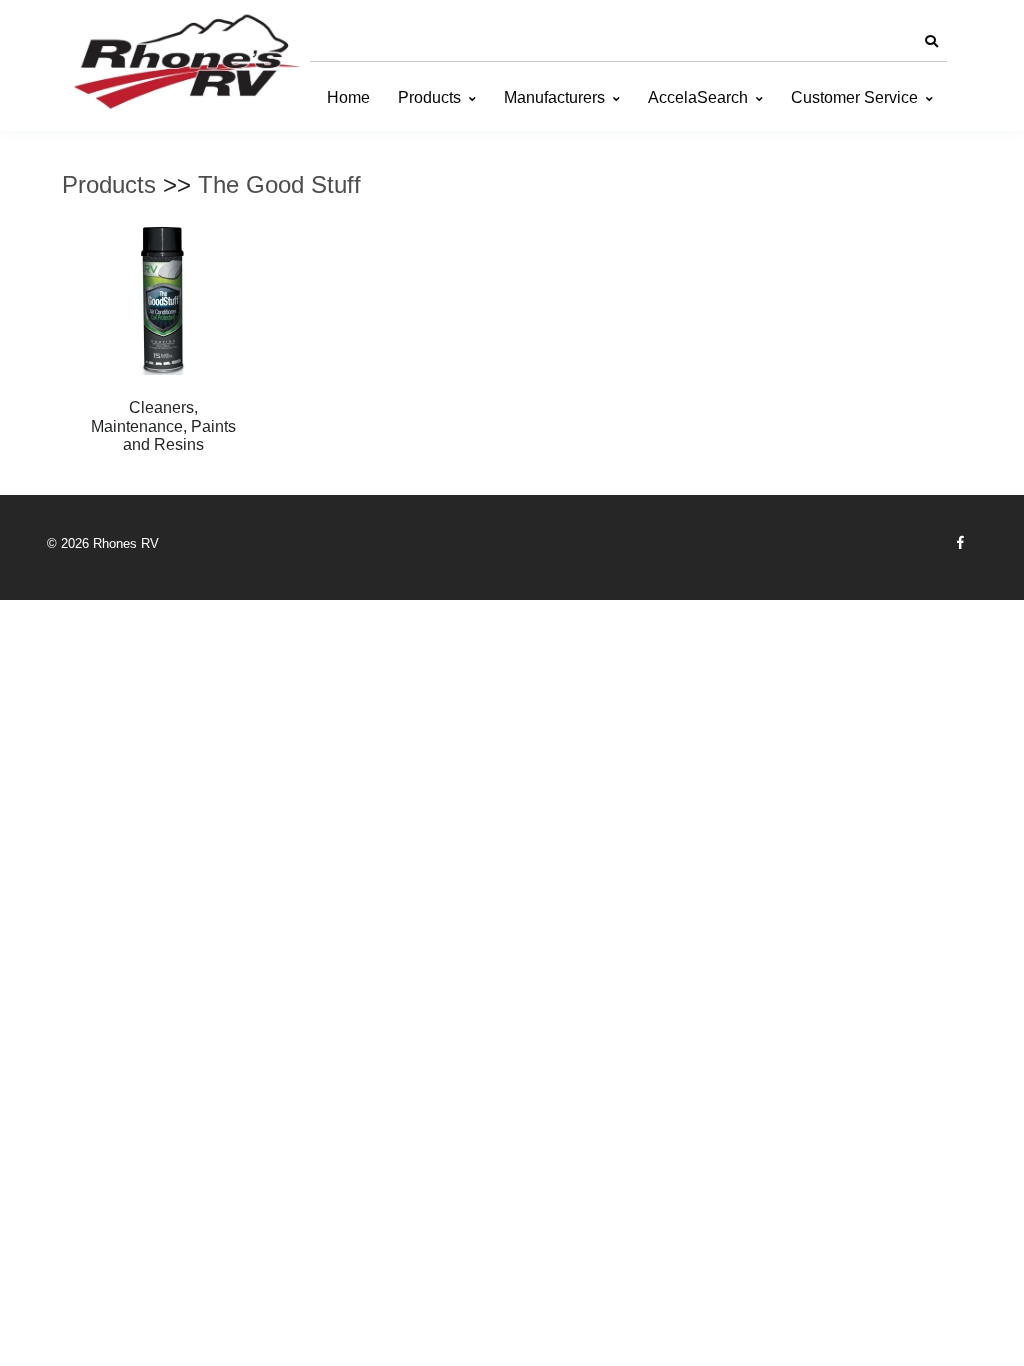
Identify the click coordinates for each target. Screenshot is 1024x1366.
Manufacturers (554, 97)
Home (348, 97)
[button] (931, 42)
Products (429, 97)
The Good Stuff (279, 184)
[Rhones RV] (187, 62)
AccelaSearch (698, 97)
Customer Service (854, 97)
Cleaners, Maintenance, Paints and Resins (163, 426)
